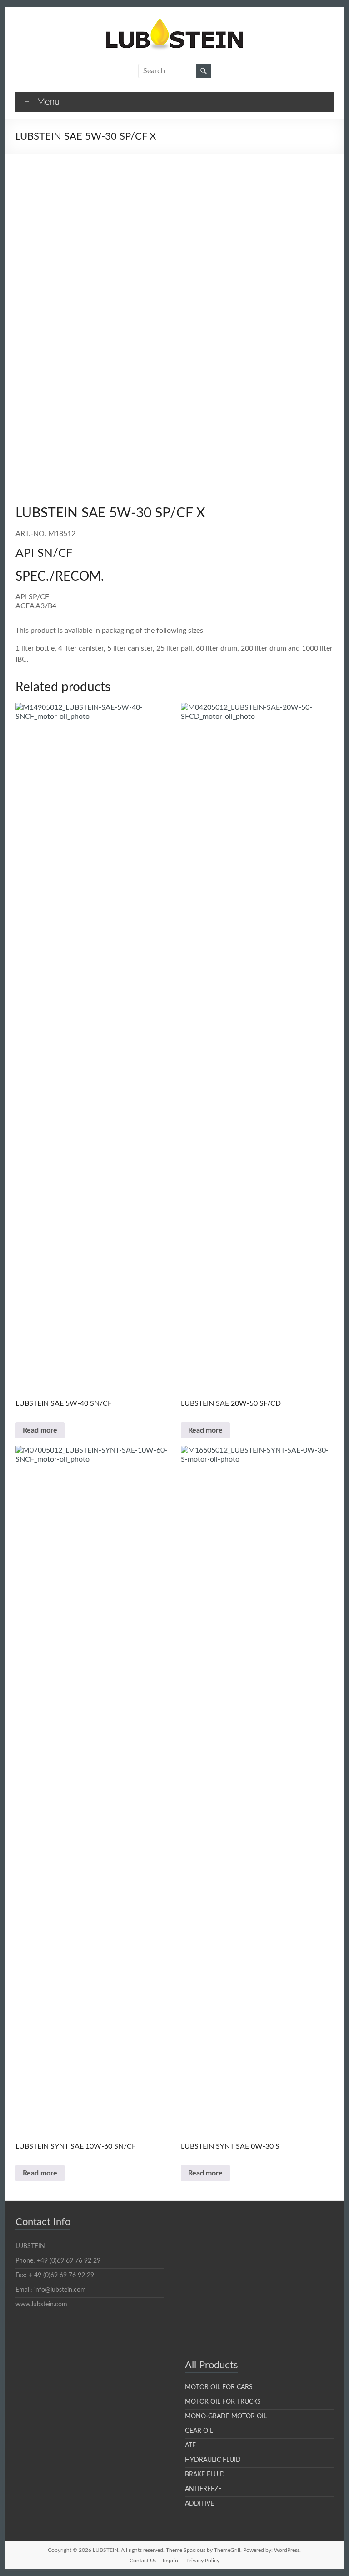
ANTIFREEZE (203, 2489)
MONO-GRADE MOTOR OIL (226, 2416)
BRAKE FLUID (205, 2475)
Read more (40, 1430)
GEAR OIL (199, 2431)
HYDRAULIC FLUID (213, 2460)
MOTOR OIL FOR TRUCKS (223, 2402)
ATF (190, 2446)
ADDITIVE (199, 2504)
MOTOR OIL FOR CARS (219, 2387)
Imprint (171, 2561)
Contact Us (143, 2561)
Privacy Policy (203, 2561)
